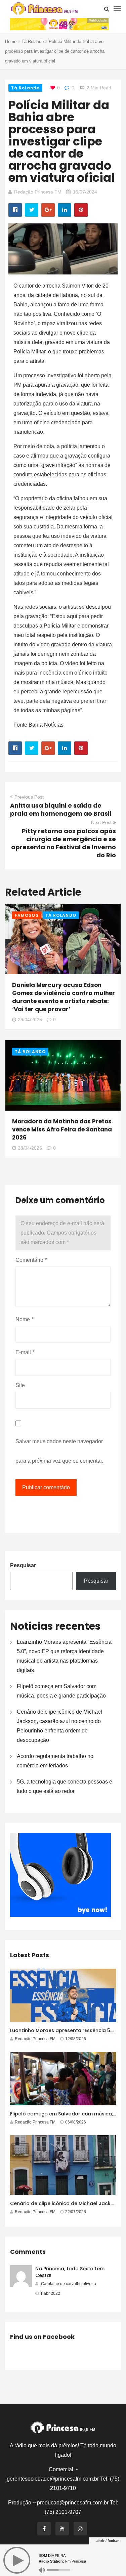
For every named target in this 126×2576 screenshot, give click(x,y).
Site (20, 1385)
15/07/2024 (85, 192)
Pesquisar (23, 1565)
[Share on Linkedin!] (65, 210)
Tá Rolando (33, 41)
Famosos (27, 915)
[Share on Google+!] (48, 210)
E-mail (25, 1352)
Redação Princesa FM (38, 192)
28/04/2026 (30, 1148)
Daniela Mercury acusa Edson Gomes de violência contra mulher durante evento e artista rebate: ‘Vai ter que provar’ (64, 997)
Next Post (101, 822)
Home (11, 41)
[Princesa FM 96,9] (44, 9)
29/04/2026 (30, 1020)
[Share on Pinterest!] (81, 210)
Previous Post (29, 797)
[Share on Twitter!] (32, 210)
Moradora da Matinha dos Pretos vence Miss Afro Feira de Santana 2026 (62, 1129)
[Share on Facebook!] (15, 210)
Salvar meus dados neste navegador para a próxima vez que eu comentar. (59, 1451)
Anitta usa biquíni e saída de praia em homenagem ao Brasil (61, 809)
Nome (24, 1319)
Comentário (31, 1260)
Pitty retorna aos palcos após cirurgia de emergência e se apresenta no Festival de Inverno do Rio (64, 843)
